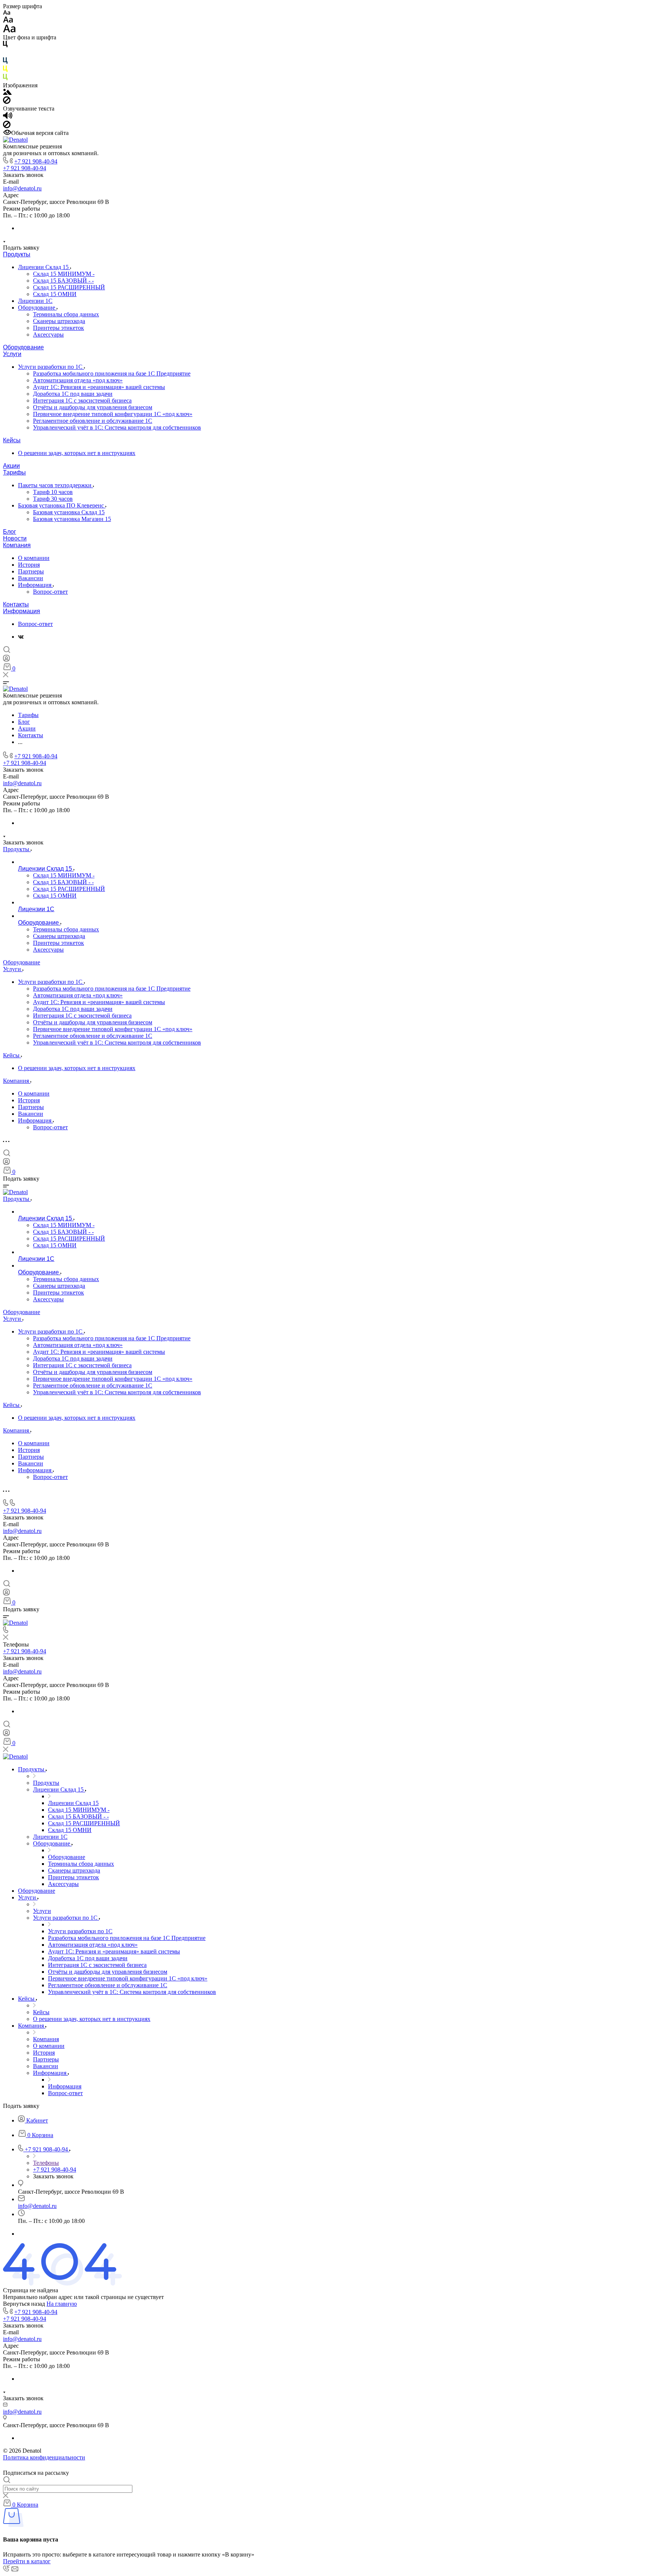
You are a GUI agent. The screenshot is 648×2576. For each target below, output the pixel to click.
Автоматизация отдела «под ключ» (78, 380)
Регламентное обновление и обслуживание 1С (93, 421)
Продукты (17, 254)
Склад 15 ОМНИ (55, 294)
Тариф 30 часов (53, 499)
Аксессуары (48, 335)
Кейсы (12, 440)
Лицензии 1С (35, 301)
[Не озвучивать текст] (7, 126)
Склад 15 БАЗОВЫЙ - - (63, 281)
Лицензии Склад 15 (44, 267)
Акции (11, 466)
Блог (10, 532)
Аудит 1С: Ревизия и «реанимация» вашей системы (99, 387)
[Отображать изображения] (7, 93)
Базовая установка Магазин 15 (72, 519)
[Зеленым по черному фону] (5, 79)
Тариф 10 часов (53, 492)
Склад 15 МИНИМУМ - (64, 274)
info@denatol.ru (22, 188)
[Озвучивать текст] (8, 117)
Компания (17, 545)
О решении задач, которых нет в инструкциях (77, 453)
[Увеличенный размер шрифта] (9, 31)
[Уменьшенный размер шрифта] (7, 13)
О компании (34, 558)
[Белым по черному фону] (5, 54)
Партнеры (31, 571)
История (29, 565)
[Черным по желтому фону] (5, 70)
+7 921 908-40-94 (36, 161)
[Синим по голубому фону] (5, 62)
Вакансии (31, 578)
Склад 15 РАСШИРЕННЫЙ (69, 287)
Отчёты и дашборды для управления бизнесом (93, 407)
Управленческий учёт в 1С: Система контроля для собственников (117, 427)
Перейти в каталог (27, 2561)
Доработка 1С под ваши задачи (73, 394)
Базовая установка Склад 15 (69, 512)
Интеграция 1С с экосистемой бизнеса (82, 400)
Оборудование (37, 308)
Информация (35, 585)
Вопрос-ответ (50, 592)
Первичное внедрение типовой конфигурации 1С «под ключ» (113, 414)
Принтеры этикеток (58, 328)
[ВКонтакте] (21, 637)
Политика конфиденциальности (44, 2457)
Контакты (16, 604)
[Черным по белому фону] (5, 46)
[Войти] (6, 660)
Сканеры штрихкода (59, 321)
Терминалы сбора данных (66, 314)
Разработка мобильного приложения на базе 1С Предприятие (112, 373)
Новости (15, 538)
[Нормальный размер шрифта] (8, 21)
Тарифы (14, 472)
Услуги (12, 354)
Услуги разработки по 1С (51, 367)
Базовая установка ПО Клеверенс (62, 505)
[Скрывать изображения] (7, 102)
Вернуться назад (24, 2304)
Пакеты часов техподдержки (55, 485)
